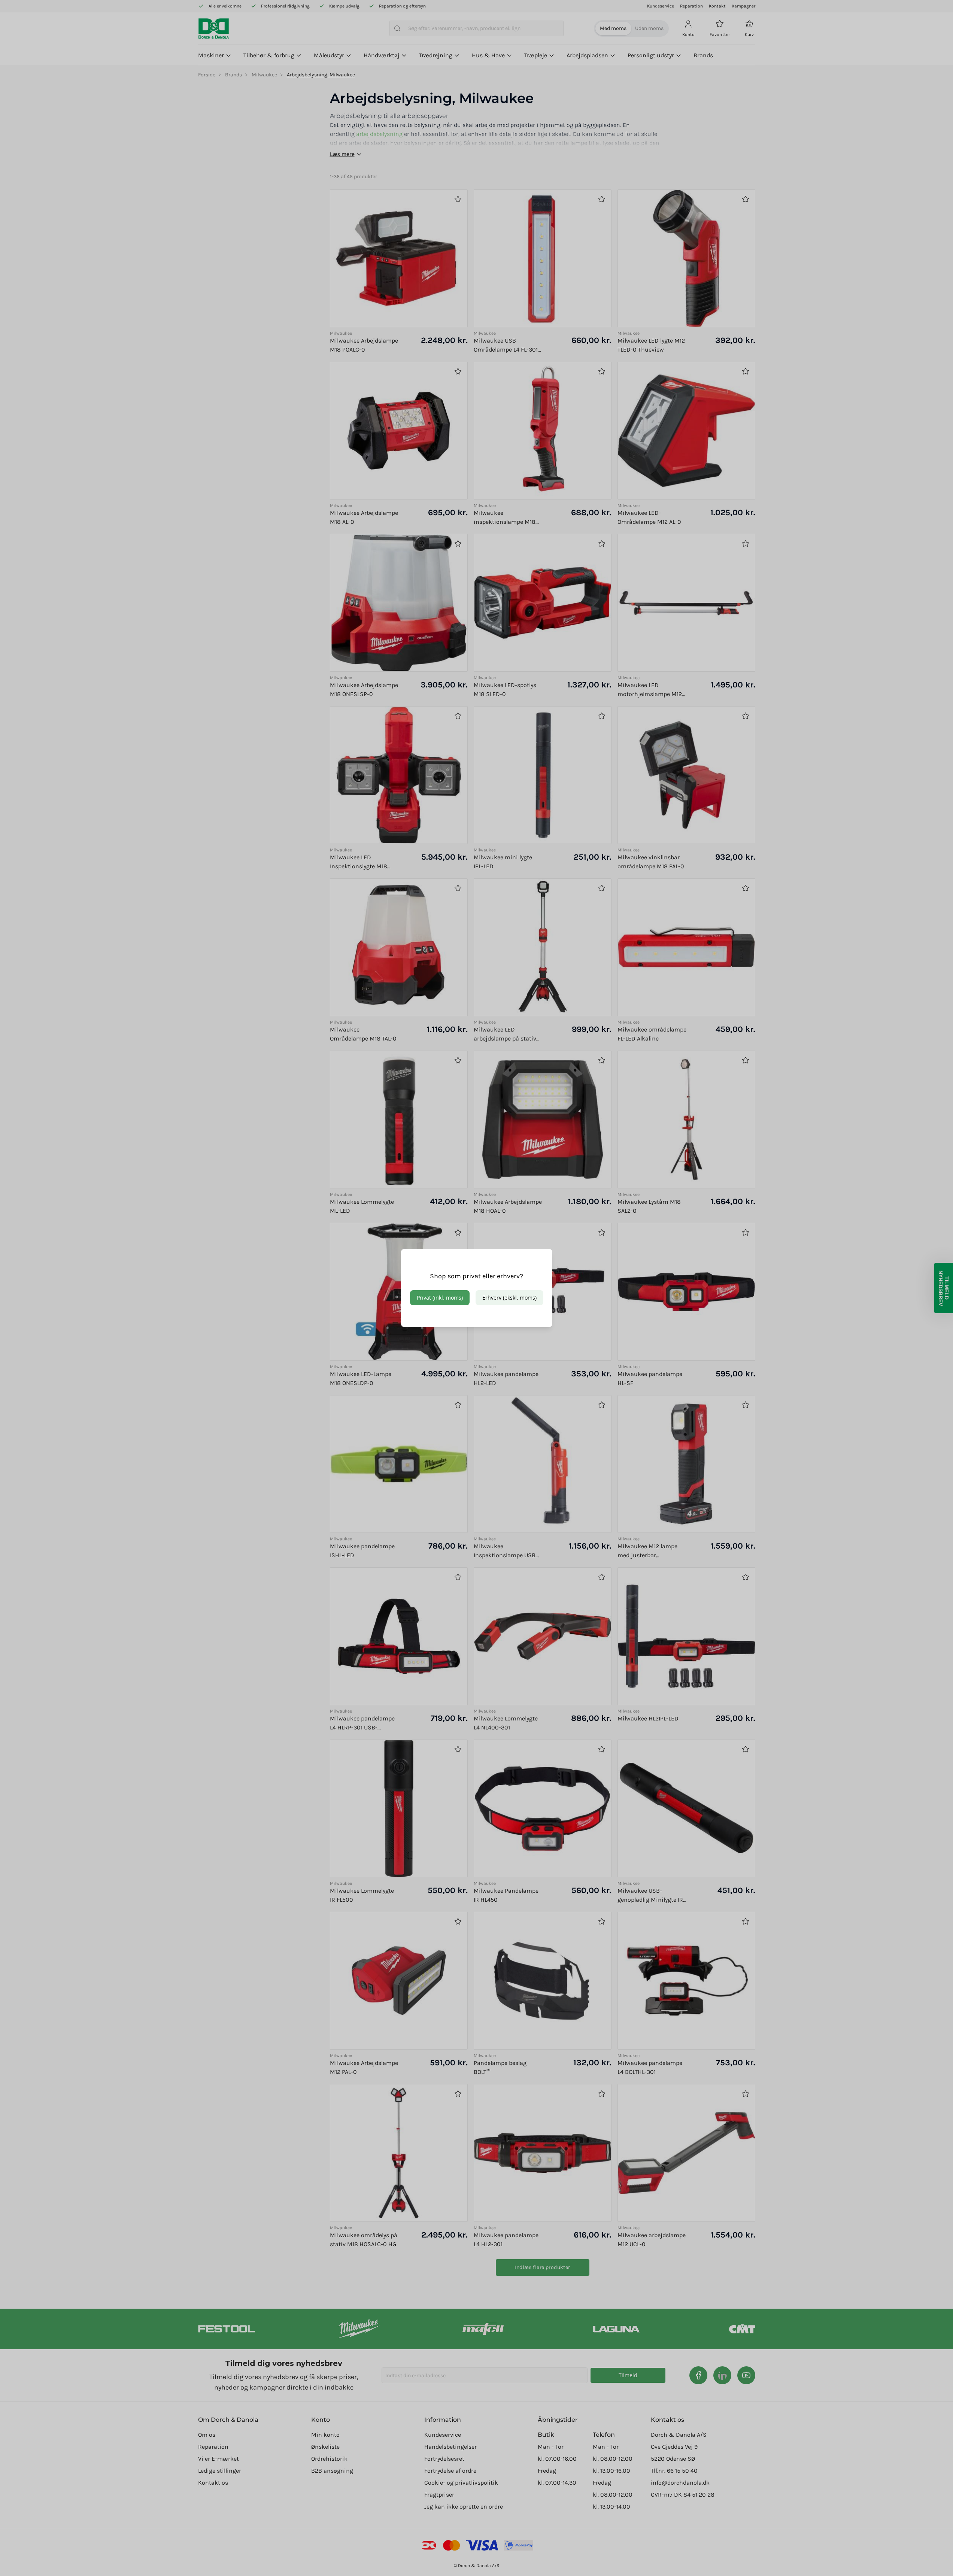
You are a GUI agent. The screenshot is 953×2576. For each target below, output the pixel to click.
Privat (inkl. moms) (440, 1298)
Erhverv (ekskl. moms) (509, 1298)
